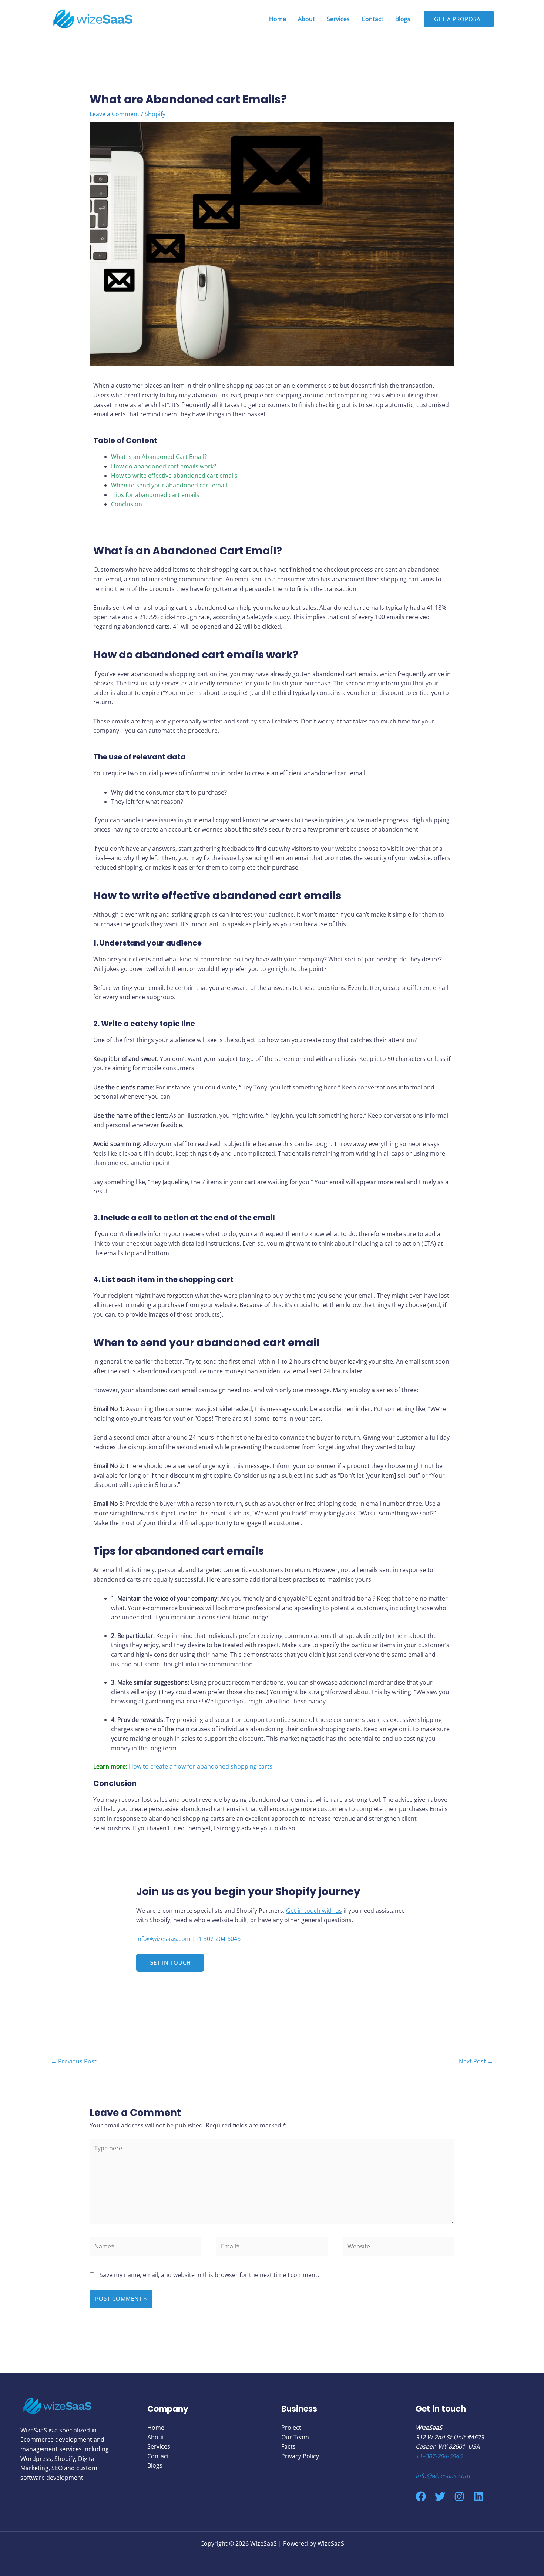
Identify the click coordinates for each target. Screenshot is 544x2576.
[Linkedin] (478, 2496)
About (306, 19)
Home (278, 19)
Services (338, 19)
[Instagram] (459, 2496)
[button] (170, 1963)
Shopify (155, 114)
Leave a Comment (115, 114)
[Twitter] (440, 2496)
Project (291, 2428)
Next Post (476, 2061)
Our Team (295, 2437)
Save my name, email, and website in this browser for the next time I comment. (209, 2275)
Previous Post (74, 2061)
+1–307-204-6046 (439, 2456)
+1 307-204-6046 (218, 1939)
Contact (372, 19)
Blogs (403, 19)
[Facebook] (421, 2496)
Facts (288, 2446)
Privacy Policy (300, 2456)
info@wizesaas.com (443, 2476)
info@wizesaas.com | (166, 1939)
